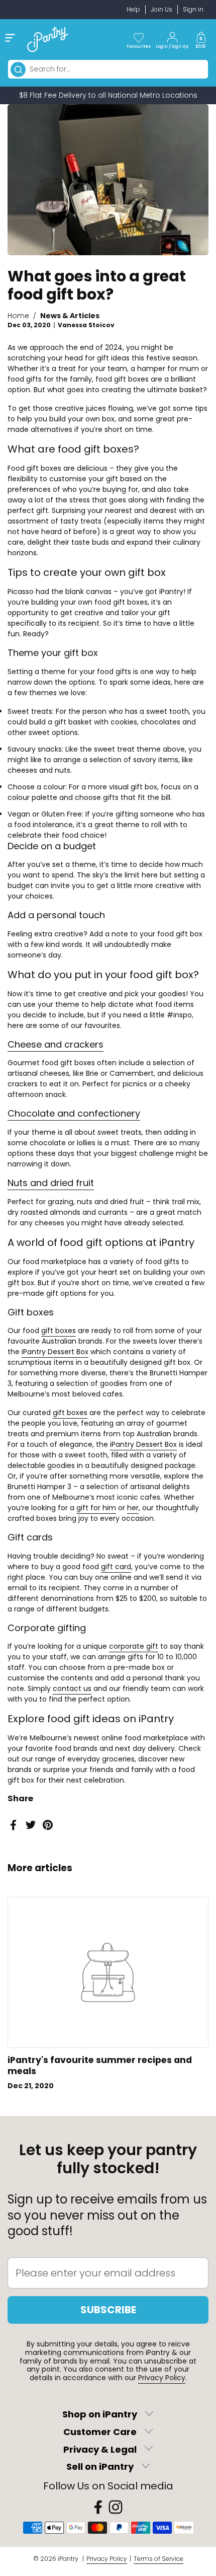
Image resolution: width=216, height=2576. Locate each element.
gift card (116, 1567)
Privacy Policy (162, 2378)
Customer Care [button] (100, 2432)
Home (18, 316)
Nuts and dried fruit (51, 1183)
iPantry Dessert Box (55, 1352)
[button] (201, 39)
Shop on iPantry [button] (100, 2415)
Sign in (193, 9)
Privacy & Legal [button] (100, 2449)
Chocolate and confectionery (74, 1113)
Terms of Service (158, 2559)
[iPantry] (48, 39)
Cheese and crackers (56, 1044)
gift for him (96, 1508)
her (133, 1508)
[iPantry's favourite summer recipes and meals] (108, 1973)
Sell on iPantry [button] (100, 2467)
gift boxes (59, 1331)
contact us (72, 1688)
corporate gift (134, 1646)
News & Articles (70, 316)
